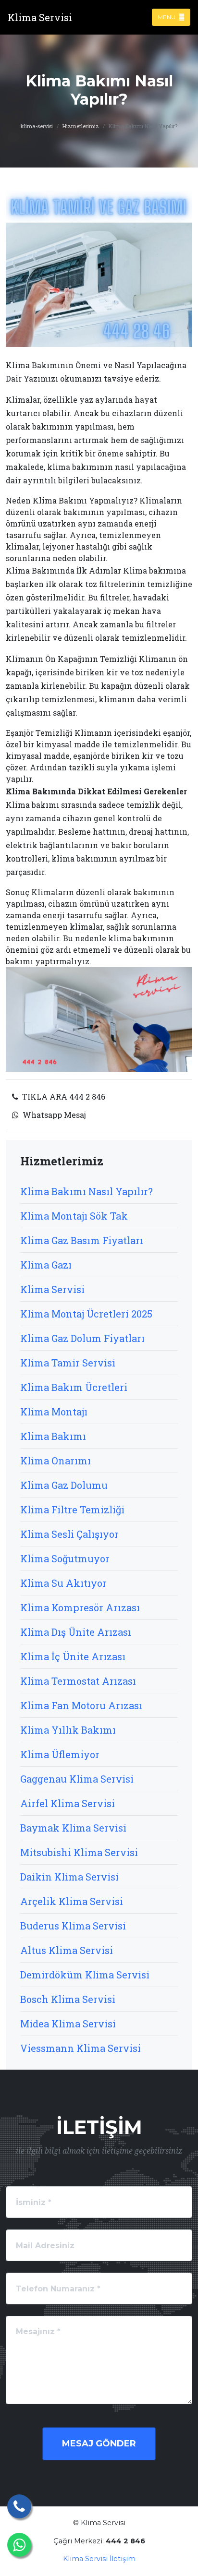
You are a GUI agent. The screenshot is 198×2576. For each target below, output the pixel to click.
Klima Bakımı (53, 1436)
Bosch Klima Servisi (68, 1999)
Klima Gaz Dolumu (64, 1485)
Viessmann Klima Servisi (80, 2048)
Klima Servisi (52, 1289)
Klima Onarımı (56, 1461)
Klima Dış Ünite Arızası (76, 1632)
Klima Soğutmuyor (65, 1558)
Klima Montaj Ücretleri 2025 (86, 1314)
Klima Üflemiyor (60, 1754)
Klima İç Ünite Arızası (73, 1656)
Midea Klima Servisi (68, 2024)
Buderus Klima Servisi (73, 1926)
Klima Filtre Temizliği (72, 1510)
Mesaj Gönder (99, 2444)
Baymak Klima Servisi (73, 1828)
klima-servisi (37, 126)
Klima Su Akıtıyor (63, 1583)
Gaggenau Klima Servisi (77, 1779)
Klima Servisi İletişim (99, 2559)
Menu (167, 17)
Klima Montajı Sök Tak (74, 1216)
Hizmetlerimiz (81, 126)
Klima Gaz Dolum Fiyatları (82, 1338)
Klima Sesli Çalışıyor (69, 1534)
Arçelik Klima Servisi (72, 1901)
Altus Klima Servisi (67, 1950)
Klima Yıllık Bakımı (68, 1730)
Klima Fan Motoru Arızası (81, 1705)
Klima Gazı (46, 1265)
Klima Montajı (54, 1412)
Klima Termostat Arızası (78, 1681)
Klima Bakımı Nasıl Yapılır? (87, 1191)
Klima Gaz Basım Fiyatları (82, 1240)
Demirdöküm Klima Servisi (85, 1975)
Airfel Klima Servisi (68, 1803)
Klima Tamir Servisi (68, 1363)
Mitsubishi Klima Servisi (79, 1852)
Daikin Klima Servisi (69, 1877)
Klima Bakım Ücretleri (74, 1387)
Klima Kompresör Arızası (80, 1607)
